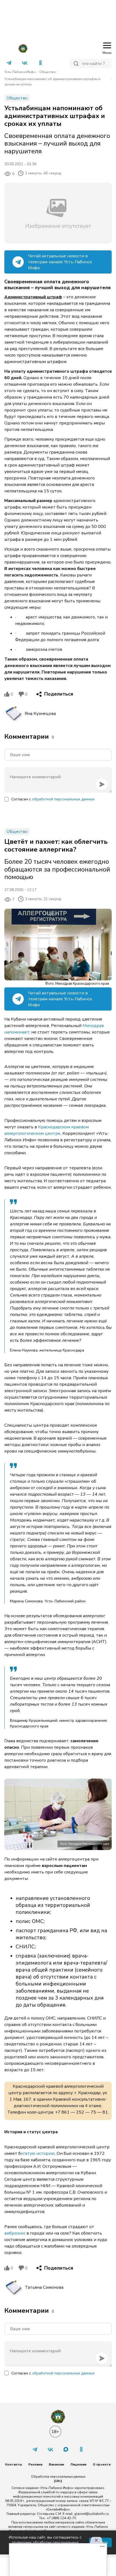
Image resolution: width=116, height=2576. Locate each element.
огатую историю (38, 2153)
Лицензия (78, 2464)
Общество (48, 72)
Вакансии (56, 2464)
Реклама (35, 2464)
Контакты (13, 2464)
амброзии (14, 2233)
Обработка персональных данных (58, 2477)
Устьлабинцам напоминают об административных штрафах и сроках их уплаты (52, 82)
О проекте (102, 2464)
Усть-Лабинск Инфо (20, 72)
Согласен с (53, 799)
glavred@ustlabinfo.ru (91, 2514)
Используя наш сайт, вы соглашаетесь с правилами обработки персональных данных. (45, 2542)
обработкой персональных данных (63, 799)
